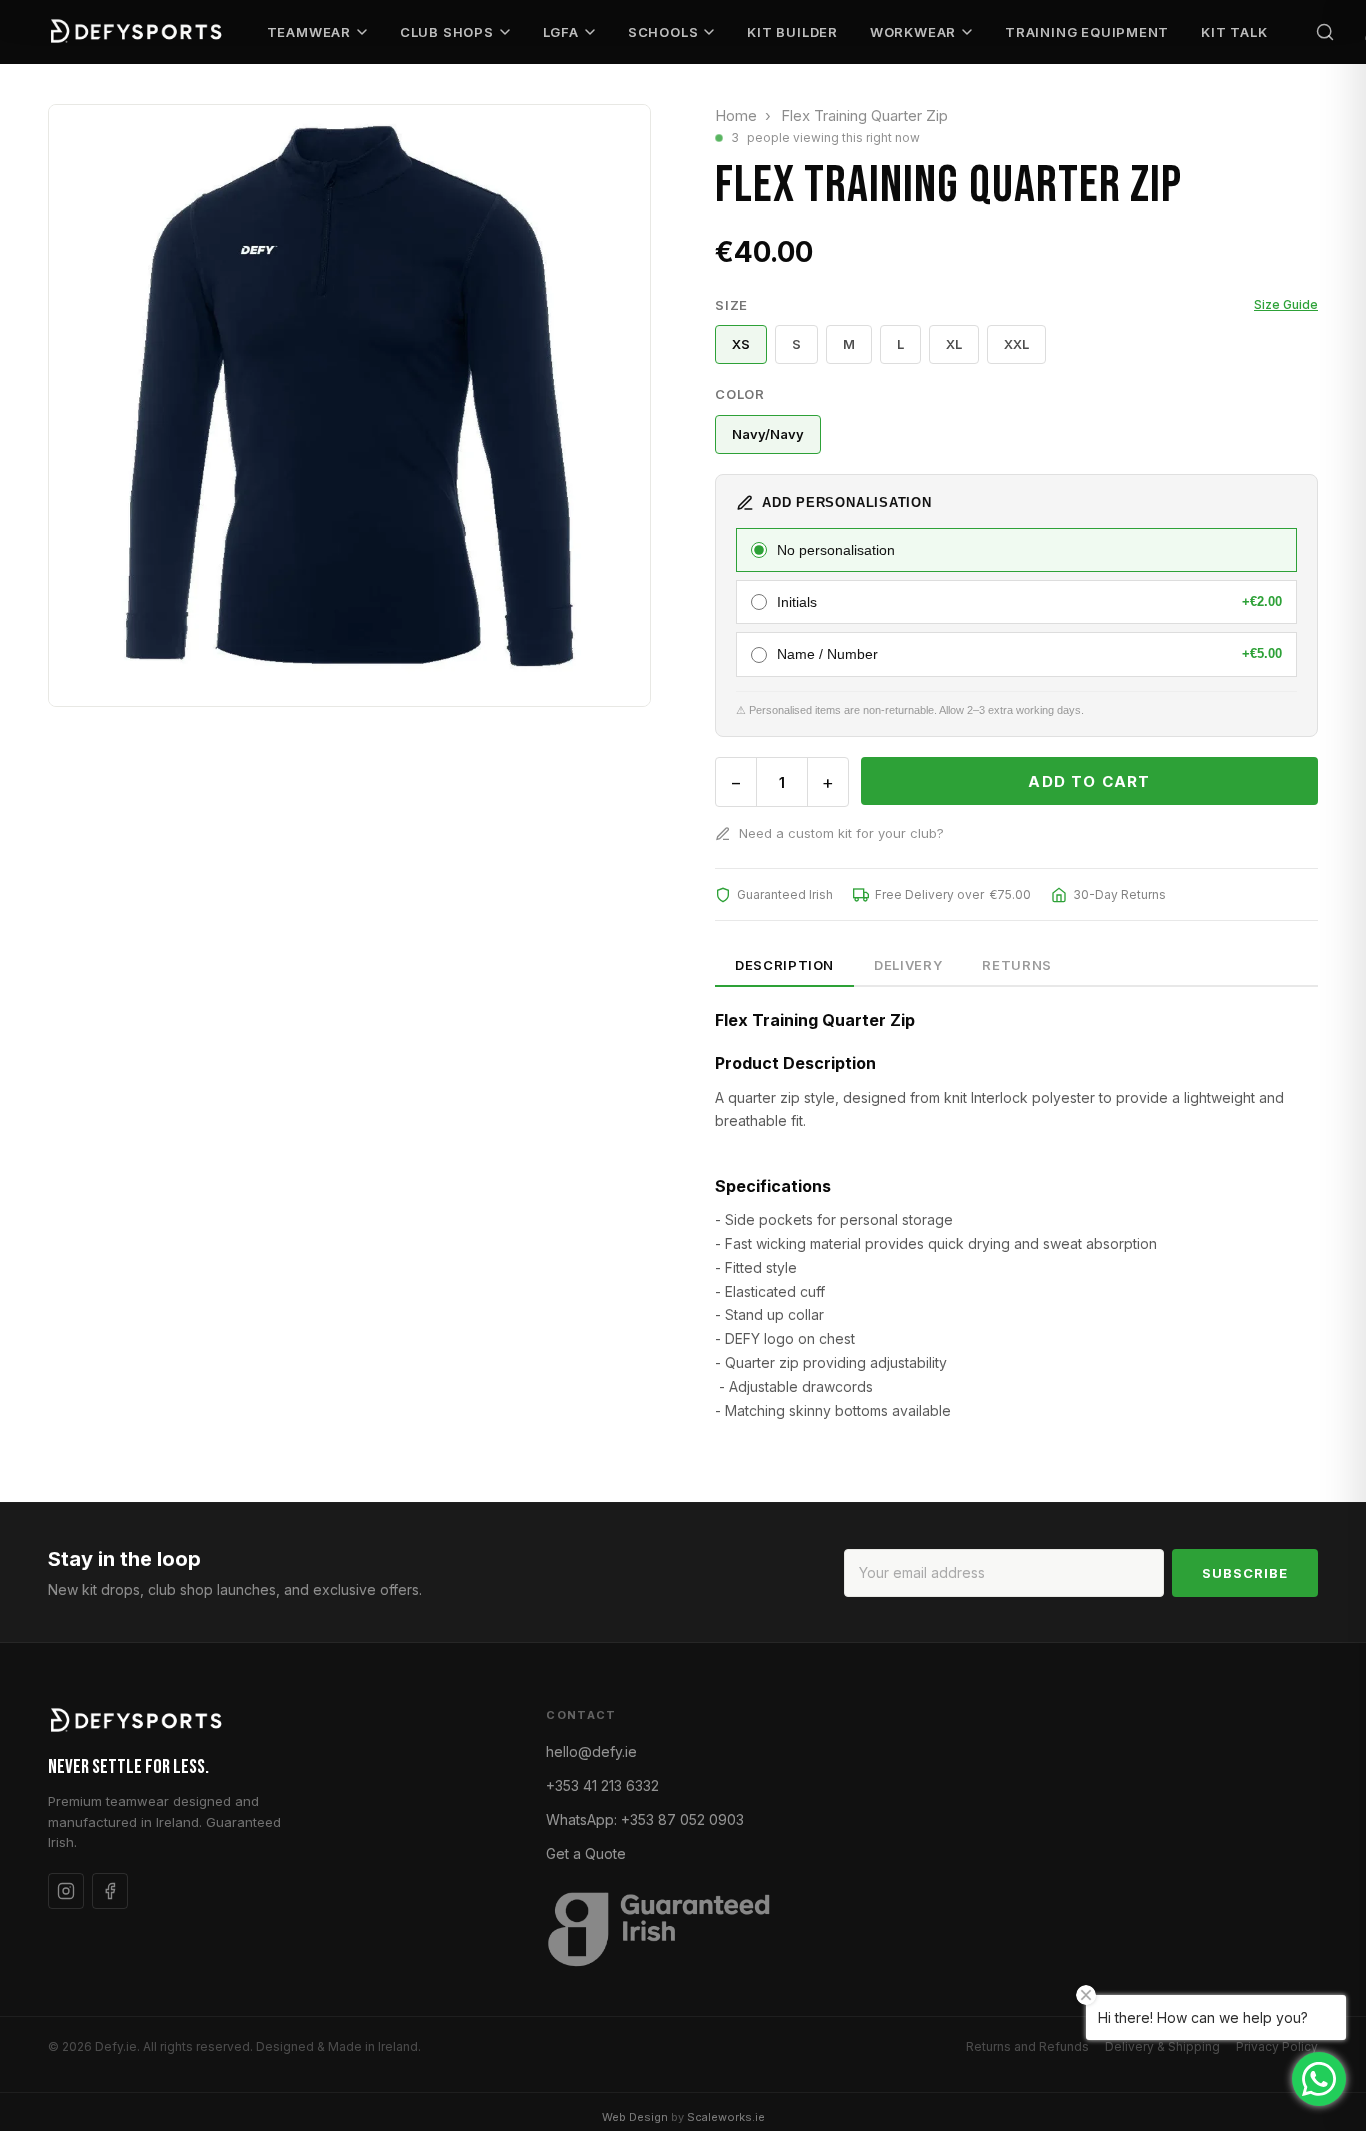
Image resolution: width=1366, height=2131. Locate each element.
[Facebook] (110, 1891)
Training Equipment (1087, 32)
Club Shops (447, 32)
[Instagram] (66, 1891)
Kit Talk (1234, 32)
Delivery (908, 965)
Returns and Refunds (1027, 2046)
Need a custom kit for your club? (841, 833)
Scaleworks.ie (726, 2117)
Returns (1017, 965)
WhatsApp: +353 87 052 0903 (645, 1819)
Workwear (913, 32)
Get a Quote (586, 1853)
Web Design (635, 2117)
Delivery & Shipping (1162, 2046)
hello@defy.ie (591, 1751)
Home (736, 115)
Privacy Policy (1277, 2046)
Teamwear (309, 32)
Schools (663, 32)
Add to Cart (1089, 781)
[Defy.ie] (138, 32)
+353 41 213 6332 (602, 1785)
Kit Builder (792, 32)
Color (740, 394)
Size (1016, 305)
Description (784, 965)
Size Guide (1286, 304)
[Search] (1325, 32)
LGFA (561, 32)
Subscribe (1245, 1573)
